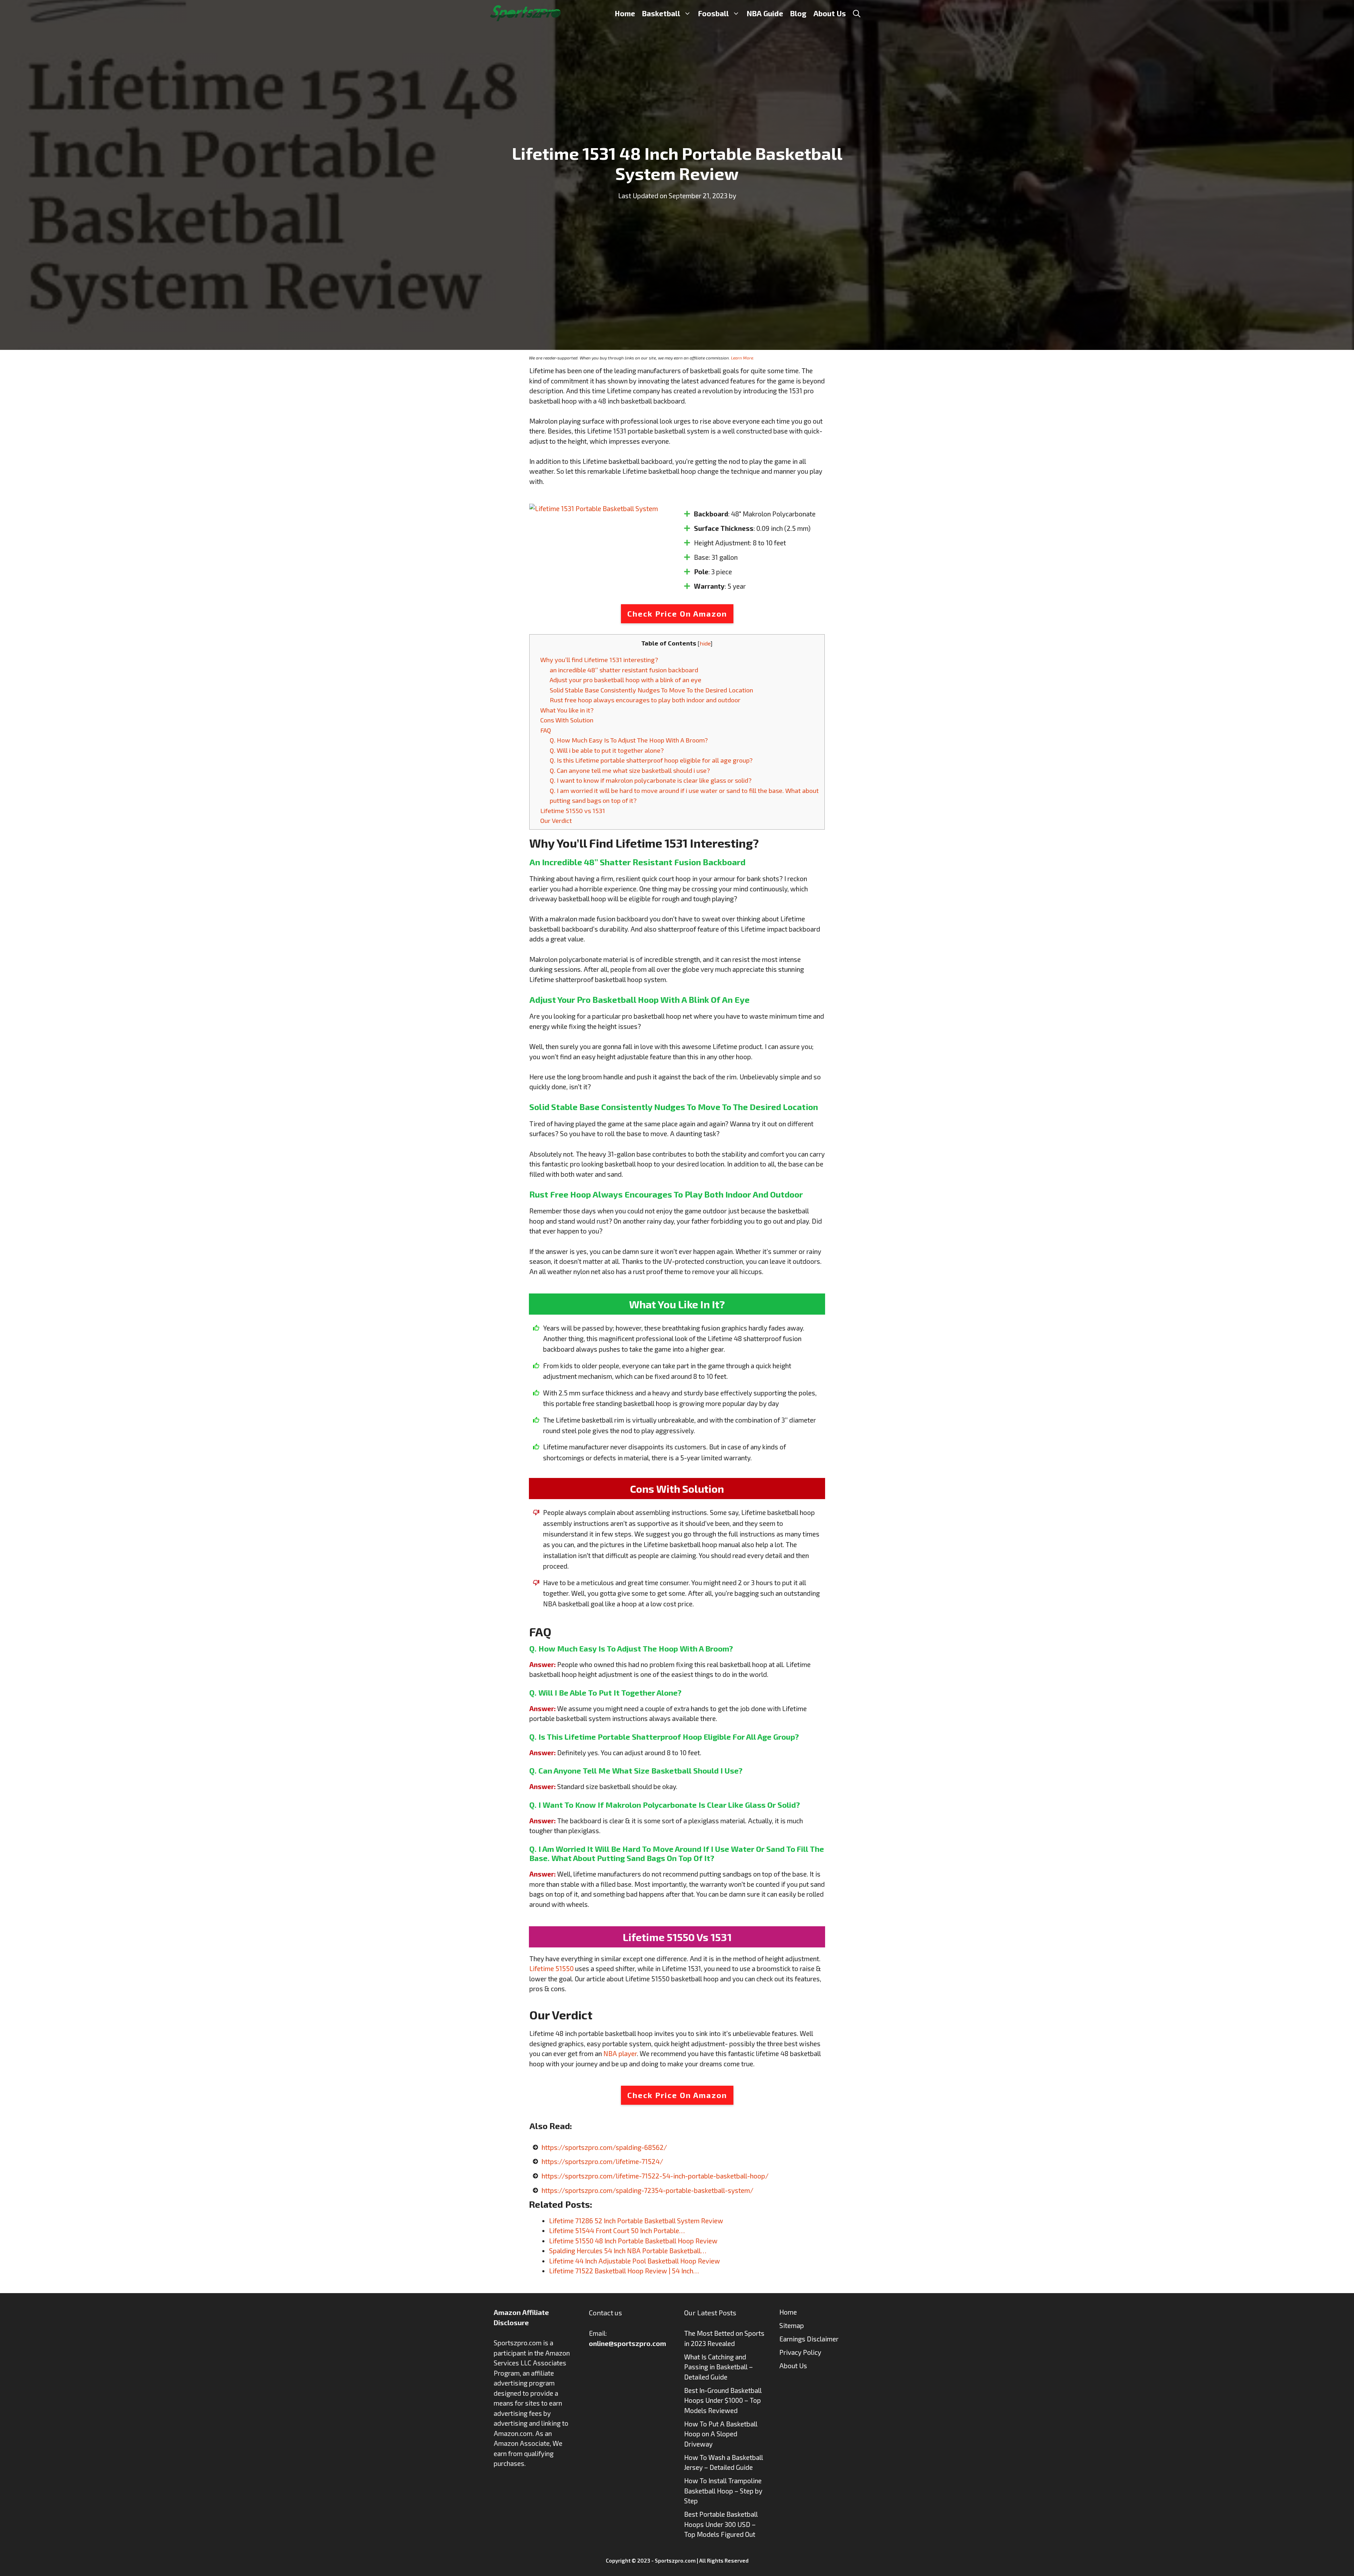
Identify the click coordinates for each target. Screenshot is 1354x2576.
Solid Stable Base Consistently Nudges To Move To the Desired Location (651, 690)
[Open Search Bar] (857, 13)
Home (625, 13)
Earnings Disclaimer (809, 2339)
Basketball (661, 13)
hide (705, 643)
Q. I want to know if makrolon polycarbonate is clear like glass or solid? (651, 780)
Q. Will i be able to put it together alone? (607, 750)
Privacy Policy (800, 2352)
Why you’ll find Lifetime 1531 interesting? (599, 660)
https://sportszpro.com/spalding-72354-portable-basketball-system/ (648, 2190)
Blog (798, 13)
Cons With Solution (567, 720)
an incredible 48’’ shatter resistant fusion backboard (624, 670)
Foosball (713, 13)
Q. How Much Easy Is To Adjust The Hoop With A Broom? (629, 740)
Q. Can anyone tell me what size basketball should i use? (630, 770)
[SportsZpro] (525, 12)
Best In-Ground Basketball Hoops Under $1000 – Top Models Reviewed (723, 2400)
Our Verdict (556, 820)
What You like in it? (567, 710)
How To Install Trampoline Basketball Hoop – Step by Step (723, 2491)
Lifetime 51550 (551, 1968)
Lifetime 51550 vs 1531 (573, 811)
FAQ (546, 730)
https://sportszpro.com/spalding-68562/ (604, 2147)
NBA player (620, 2053)
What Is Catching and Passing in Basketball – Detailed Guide (718, 2367)
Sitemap (792, 2325)
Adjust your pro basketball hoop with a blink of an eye (626, 680)
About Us (830, 13)
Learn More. (743, 358)
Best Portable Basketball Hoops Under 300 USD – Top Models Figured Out (721, 2524)
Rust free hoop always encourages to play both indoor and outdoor (645, 700)
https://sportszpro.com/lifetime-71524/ (602, 2161)
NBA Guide (765, 13)
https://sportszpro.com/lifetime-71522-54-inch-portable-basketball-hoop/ (655, 2176)
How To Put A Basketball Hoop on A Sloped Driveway (721, 2434)
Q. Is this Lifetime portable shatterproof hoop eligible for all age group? (651, 760)
